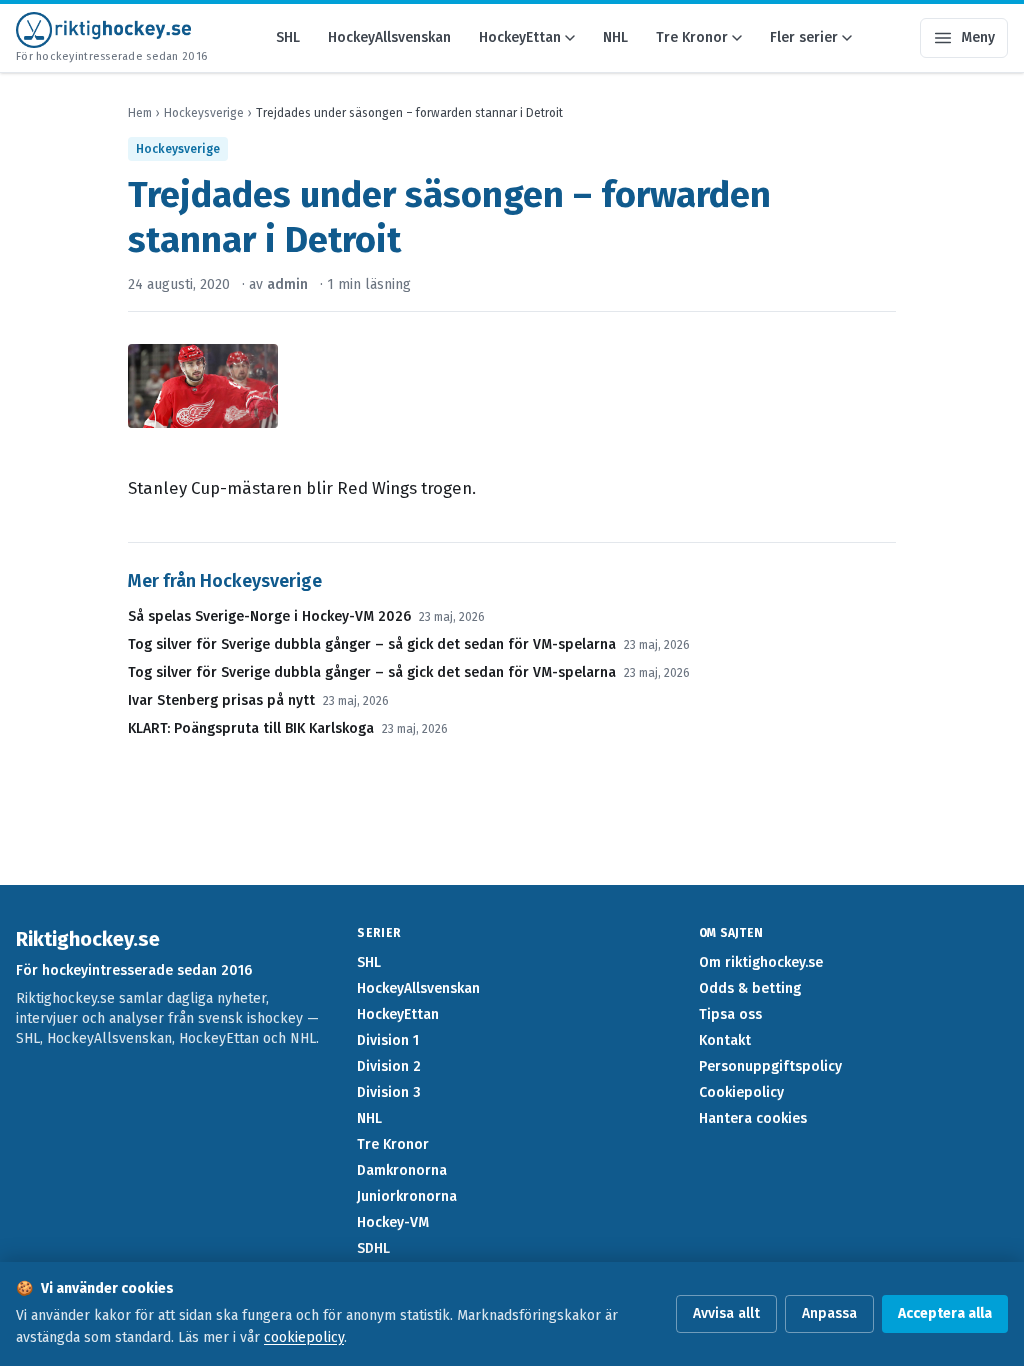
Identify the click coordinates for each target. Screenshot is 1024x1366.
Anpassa (829, 1313)
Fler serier (804, 37)
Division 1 (388, 1040)
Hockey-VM (393, 1222)
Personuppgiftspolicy (770, 1066)
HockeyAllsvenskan (389, 37)
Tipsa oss (730, 1014)
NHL (615, 37)
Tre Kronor (692, 37)
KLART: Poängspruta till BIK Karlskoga (251, 728)
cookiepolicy (304, 1337)
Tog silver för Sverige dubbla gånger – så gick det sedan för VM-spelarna (372, 644)
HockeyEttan (520, 37)
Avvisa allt (726, 1313)
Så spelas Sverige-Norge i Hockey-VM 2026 (269, 616)
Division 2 (389, 1066)
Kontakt (725, 1040)
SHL (288, 37)
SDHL (373, 1248)
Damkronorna (402, 1170)
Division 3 (389, 1092)
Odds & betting (750, 988)
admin (287, 284)
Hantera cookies (753, 1118)
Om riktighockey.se (761, 962)
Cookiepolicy (741, 1092)
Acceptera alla (945, 1313)
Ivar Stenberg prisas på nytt (221, 700)
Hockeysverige (204, 113)
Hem (140, 113)
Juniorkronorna (407, 1196)
